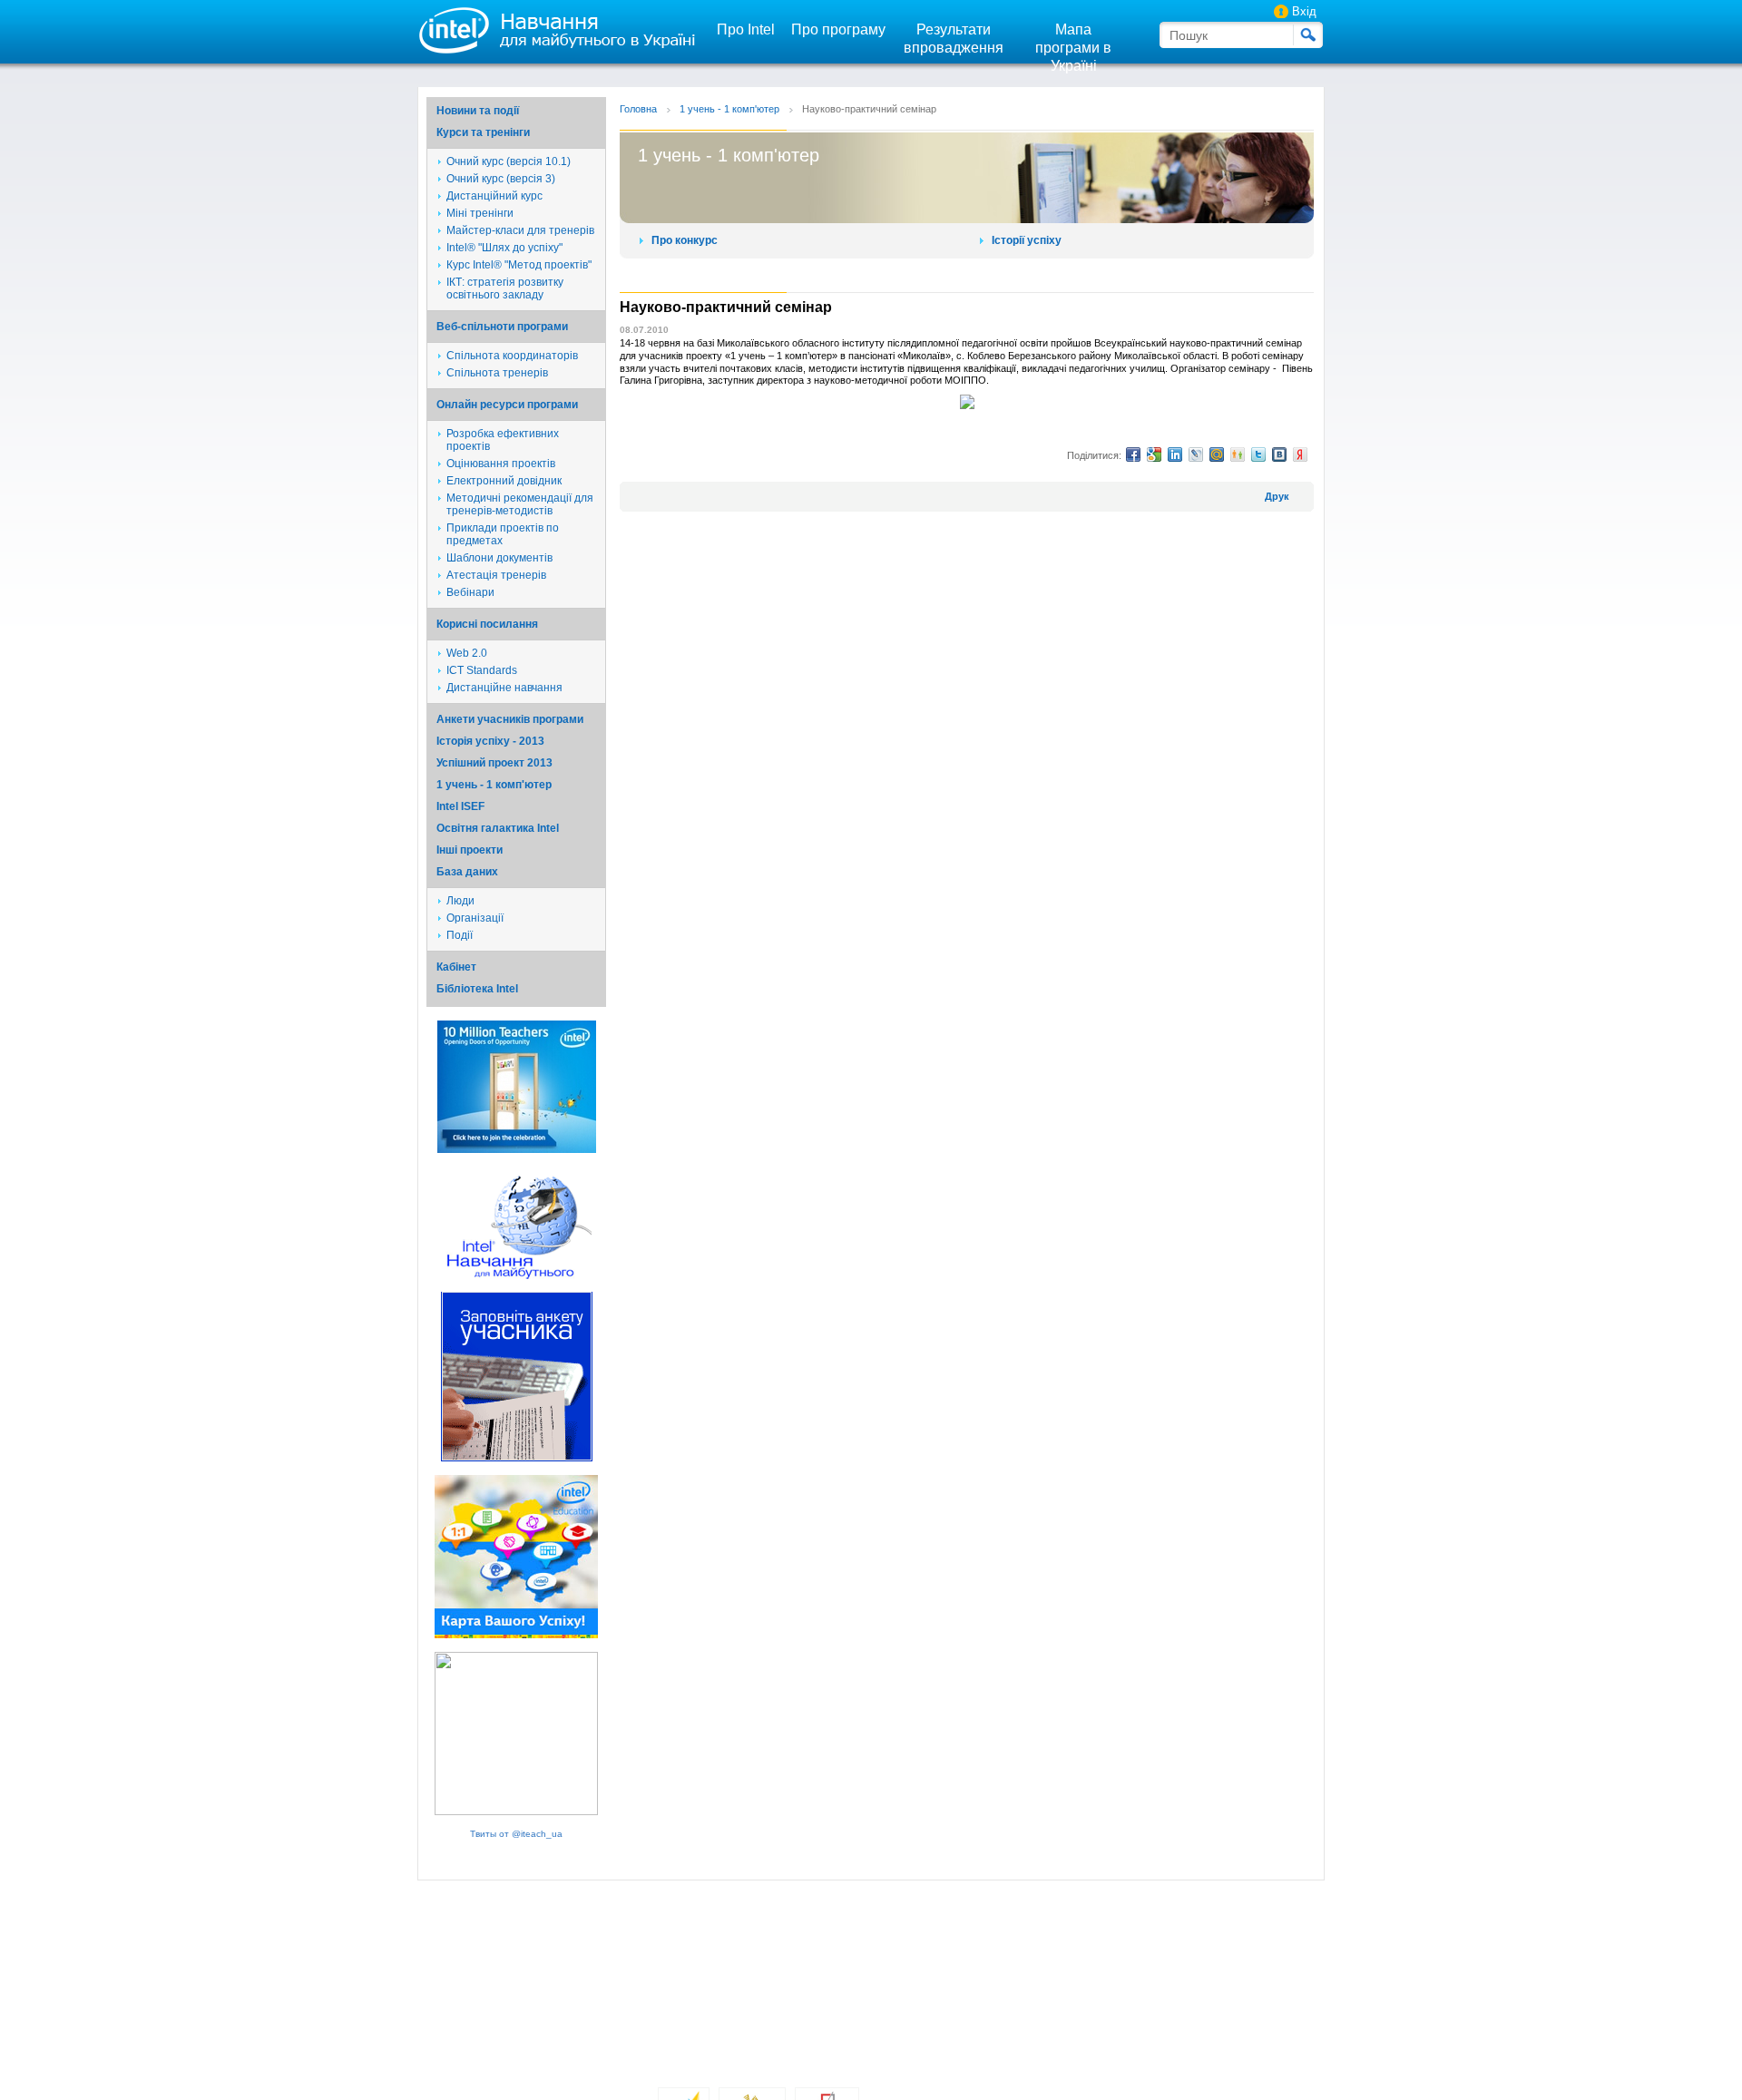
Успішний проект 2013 (494, 763)
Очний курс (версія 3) (501, 179)
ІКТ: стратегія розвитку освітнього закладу (505, 288)
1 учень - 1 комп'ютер (494, 785)
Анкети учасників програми (510, 719)
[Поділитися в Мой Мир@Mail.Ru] (1217, 454)
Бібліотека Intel (477, 989)
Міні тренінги (480, 213)
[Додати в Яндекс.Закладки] (1300, 454)
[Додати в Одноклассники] (1238, 454)
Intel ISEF (460, 806)
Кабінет (456, 967)
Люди (460, 901)
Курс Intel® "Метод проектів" (519, 265)
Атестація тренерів (496, 575)
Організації (475, 918)
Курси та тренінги (483, 132)
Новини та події (478, 111)
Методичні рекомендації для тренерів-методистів (520, 504)
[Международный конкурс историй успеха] (517, 1150)
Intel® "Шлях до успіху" (504, 248)
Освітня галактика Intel (498, 828)
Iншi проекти (470, 850)
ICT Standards (482, 670)
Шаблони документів (499, 558)
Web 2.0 (467, 653)
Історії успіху (1027, 240)
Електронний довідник (504, 481)
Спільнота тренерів (497, 373)
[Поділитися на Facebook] (1133, 454)
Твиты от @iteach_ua (516, 1834)
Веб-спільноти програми (502, 327)
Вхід (1304, 11)
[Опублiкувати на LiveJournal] (1196, 454)
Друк (1277, 496)
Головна (638, 109)
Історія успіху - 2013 (490, 741)
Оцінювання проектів (501, 464)
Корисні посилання (487, 624)
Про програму (838, 29)
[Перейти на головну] (553, 29)
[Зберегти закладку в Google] (1154, 454)
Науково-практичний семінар (869, 109)
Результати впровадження (954, 39)
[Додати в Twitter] (1258, 454)
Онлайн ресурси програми (507, 405)
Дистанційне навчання (504, 688)
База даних (467, 872)
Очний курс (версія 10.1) (509, 161)
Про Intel (746, 29)
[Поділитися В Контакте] (1279, 454)
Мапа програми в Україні (1073, 48)
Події (460, 935)
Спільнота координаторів (512, 356)
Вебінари (470, 592)
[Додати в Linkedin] (1175, 454)
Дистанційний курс (494, 196)
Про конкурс (685, 240)
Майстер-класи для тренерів (520, 230)
